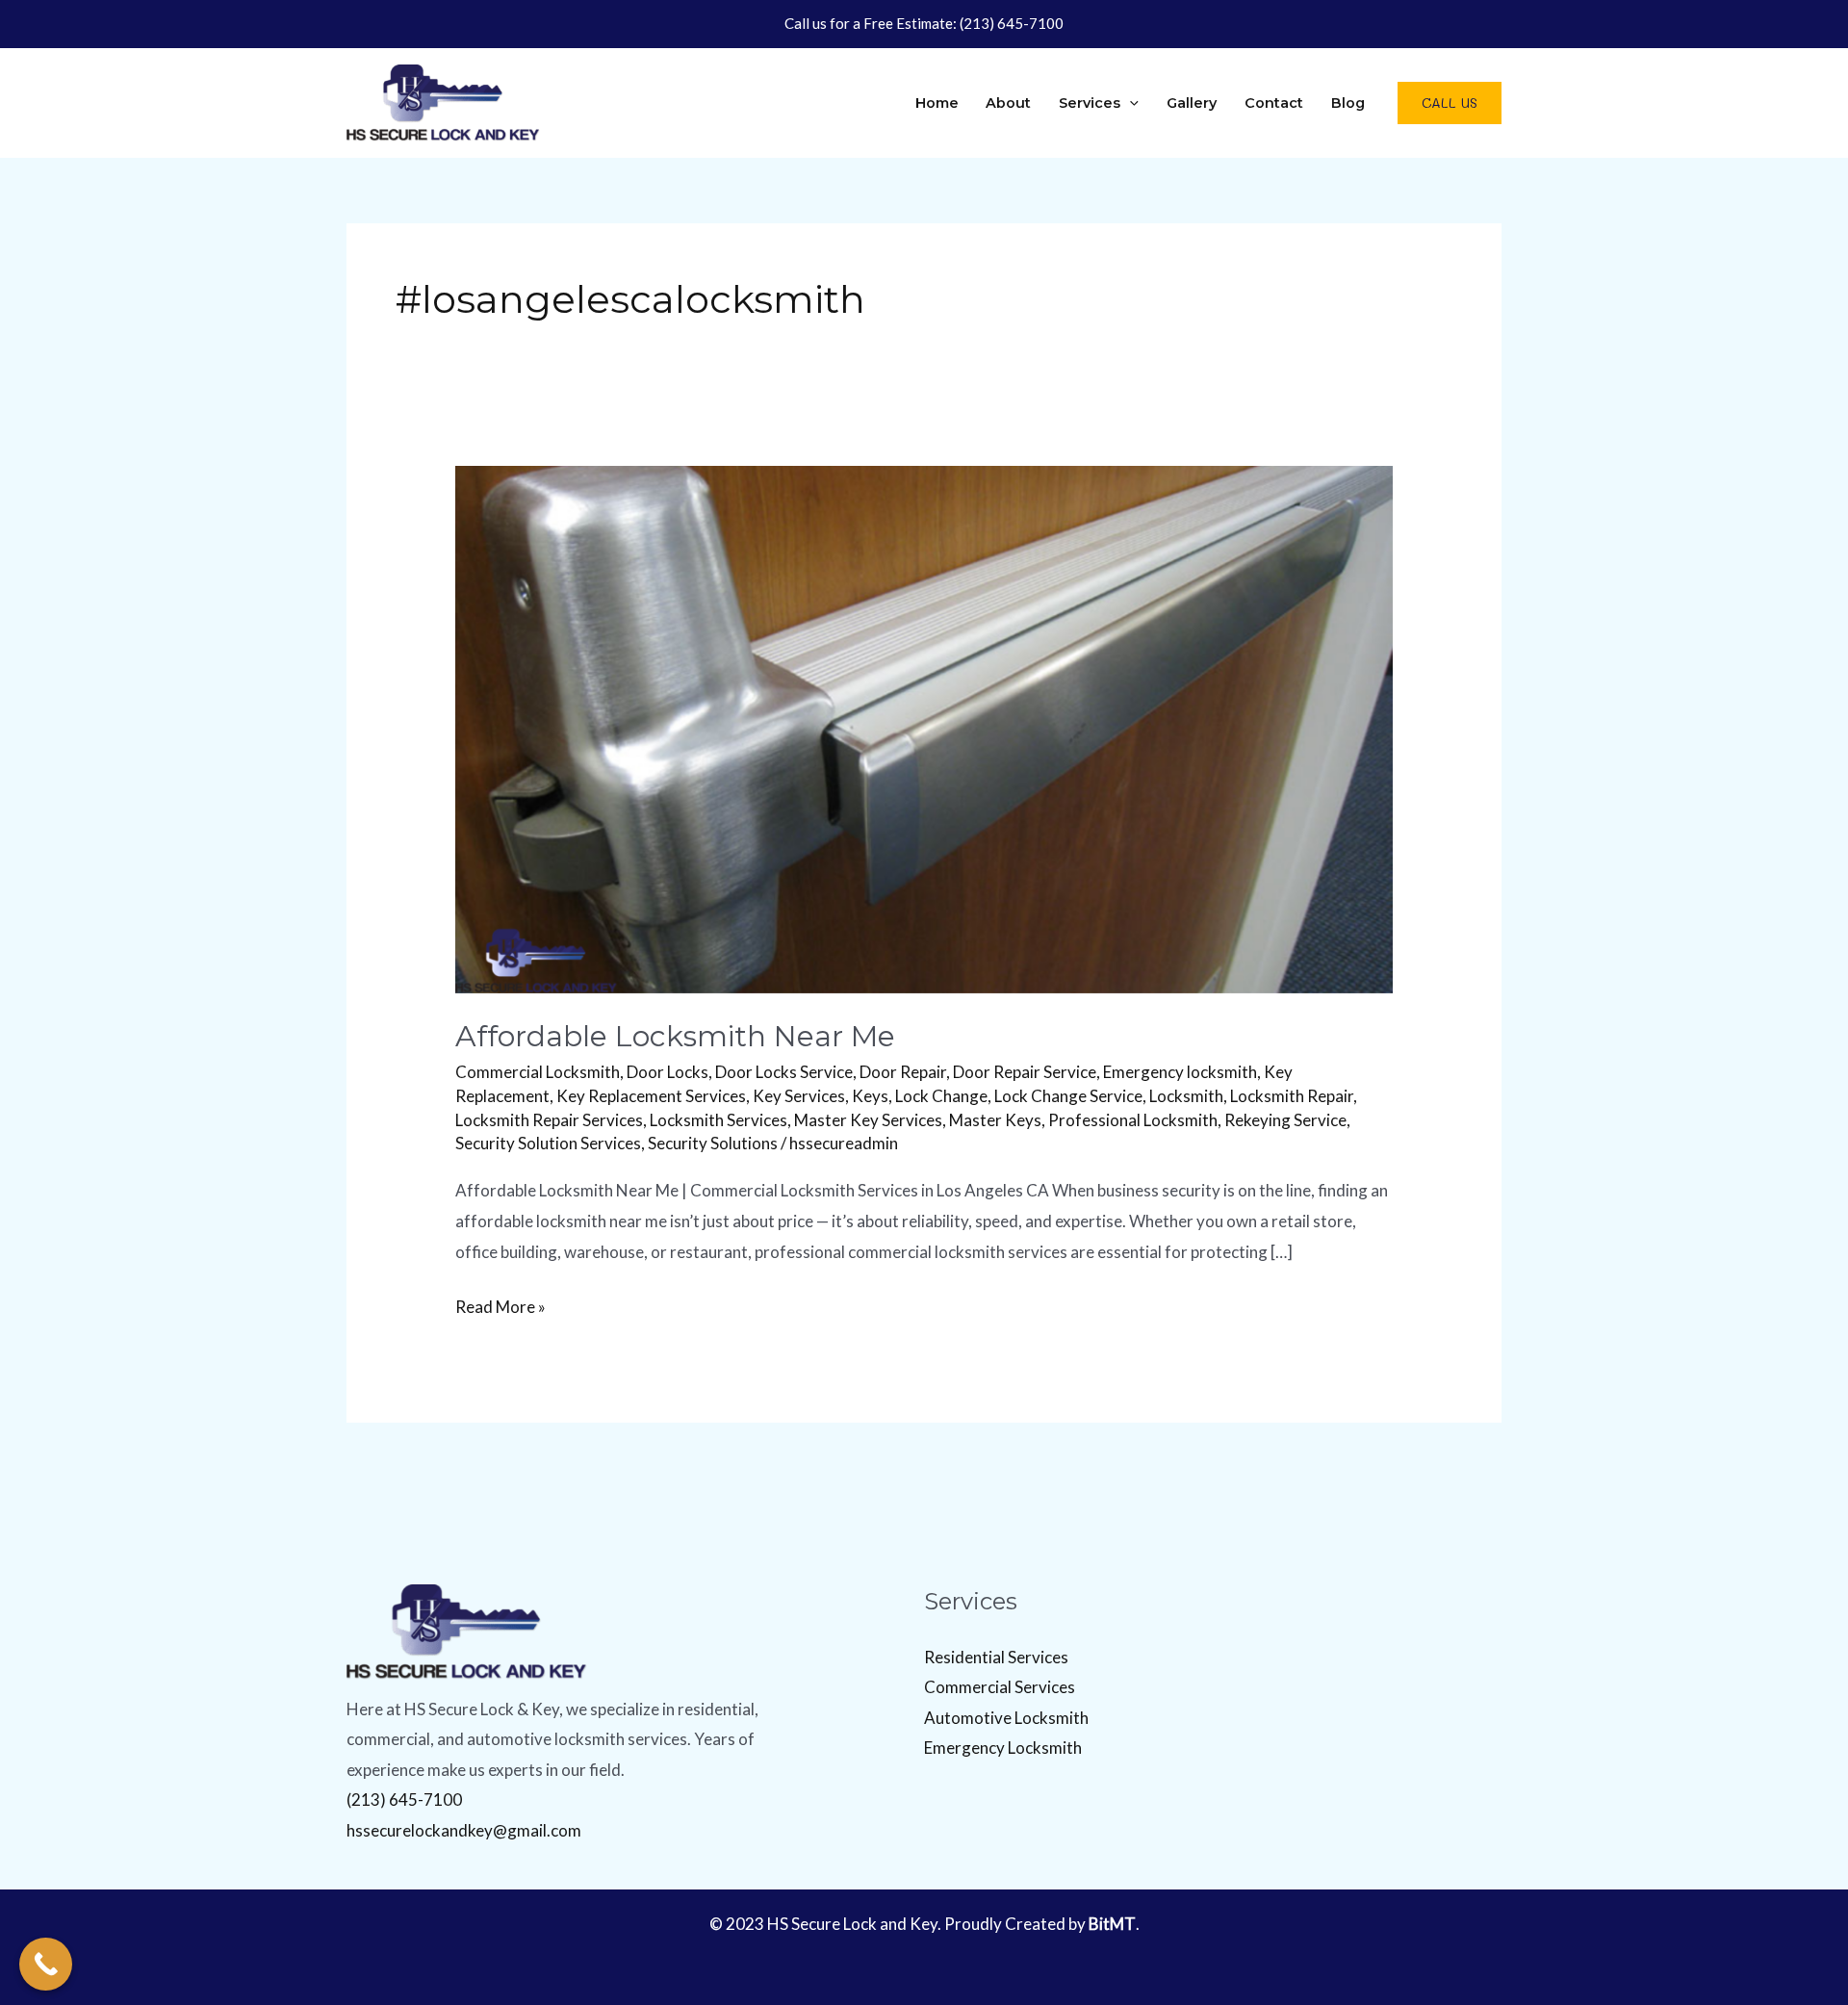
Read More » (500, 1304)
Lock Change (941, 1096)
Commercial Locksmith (538, 1072)
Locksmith (1186, 1096)
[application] (1129, 103)
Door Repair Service (1025, 1072)
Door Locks (667, 1072)
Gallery (1192, 103)
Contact (1274, 103)
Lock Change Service (1068, 1096)
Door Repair (903, 1072)
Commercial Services (1000, 1687)
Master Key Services (868, 1120)
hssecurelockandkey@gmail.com (464, 1830)
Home (937, 103)
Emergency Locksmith (1003, 1748)
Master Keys (995, 1120)
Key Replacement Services (651, 1096)
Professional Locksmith (1133, 1120)
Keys (870, 1096)
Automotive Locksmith (1006, 1718)
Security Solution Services (548, 1143)
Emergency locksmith (1180, 1072)
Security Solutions (713, 1143)
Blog (1348, 103)
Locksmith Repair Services (549, 1120)
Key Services (799, 1096)
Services (1090, 103)
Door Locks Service (784, 1072)
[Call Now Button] (46, 1964)
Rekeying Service (1285, 1120)
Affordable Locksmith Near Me (675, 1036)
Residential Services (996, 1657)
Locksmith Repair (1292, 1096)
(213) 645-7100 (1012, 23)
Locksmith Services (719, 1120)
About (1008, 103)
